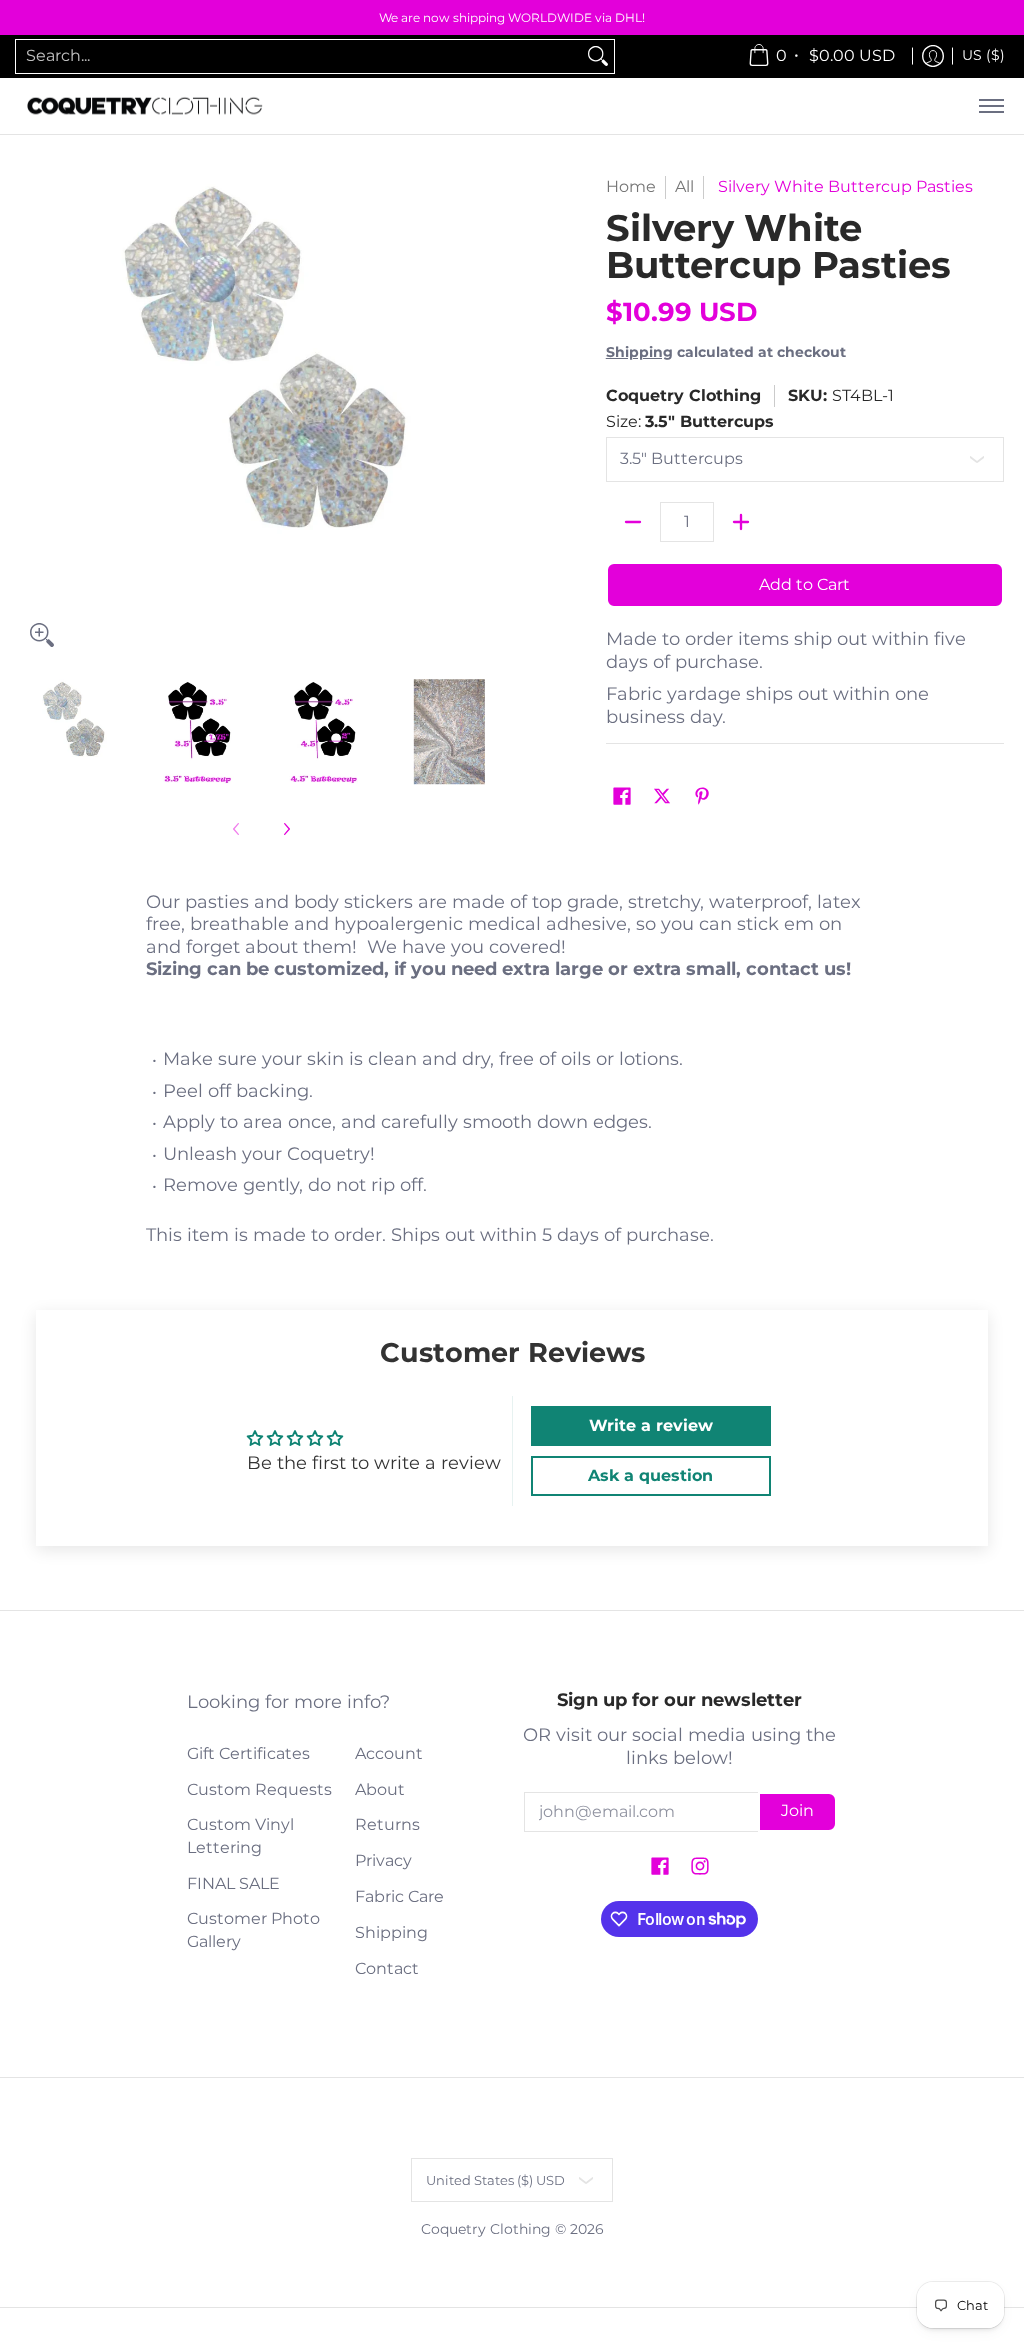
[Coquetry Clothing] (145, 106)
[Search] (598, 56)
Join (797, 1810)
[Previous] (34, 416)
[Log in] (933, 56)
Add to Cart (804, 584)
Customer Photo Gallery (253, 1930)
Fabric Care (399, 1896)
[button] (622, 797)
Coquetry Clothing (683, 395)
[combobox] (299, 56)
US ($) (983, 55)
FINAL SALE (233, 1883)
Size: (690, 421)
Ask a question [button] (650, 1475)
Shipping (639, 352)
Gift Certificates (248, 1753)
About (380, 1789)
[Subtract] (633, 522)
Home (631, 186)
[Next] (488, 416)
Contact (387, 1968)
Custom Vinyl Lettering (240, 1836)
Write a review (651, 1425)
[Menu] (990, 106)
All (684, 186)
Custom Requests (259, 1789)
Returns (387, 1824)
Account (389, 1753)
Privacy (383, 1860)
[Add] (741, 522)
